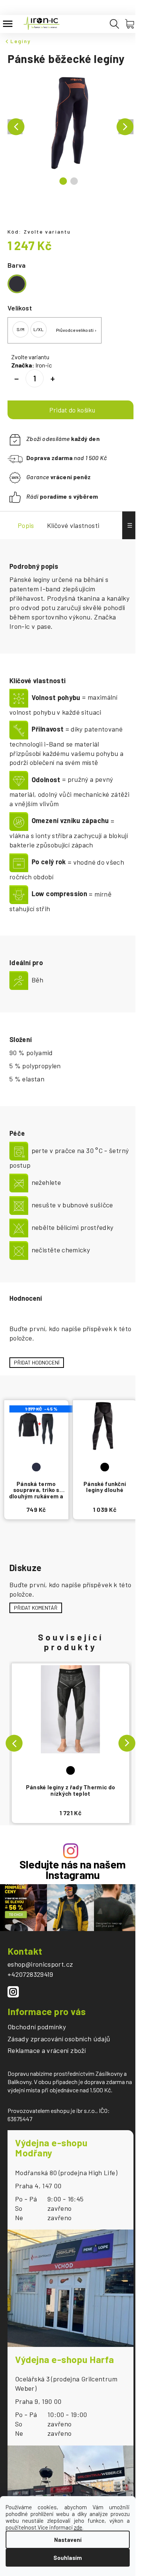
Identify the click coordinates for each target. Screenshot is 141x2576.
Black (70, 1770)
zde (78, 2527)
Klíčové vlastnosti (73, 525)
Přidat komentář (36, 1608)
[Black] (70, 1722)
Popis (26, 525)
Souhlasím (68, 2558)
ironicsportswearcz (13, 1992)
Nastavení (68, 2540)
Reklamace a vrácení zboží (47, 2051)
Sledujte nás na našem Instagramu (73, 1870)
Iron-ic (44, 365)
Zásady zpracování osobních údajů (59, 2039)
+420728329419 (30, 1974)
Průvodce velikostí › (76, 330)
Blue (36, 1467)
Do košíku (70, 410)
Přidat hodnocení (37, 1362)
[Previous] (14, 1743)
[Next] (127, 1743)
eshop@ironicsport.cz (40, 1964)
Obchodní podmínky (37, 2027)
